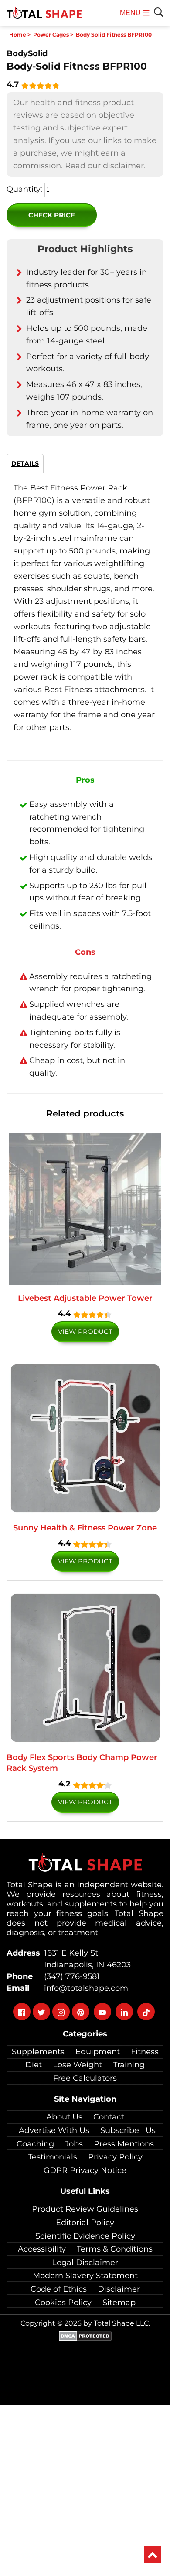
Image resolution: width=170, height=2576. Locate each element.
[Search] (159, 12)
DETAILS (25, 463)
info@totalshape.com (84, 1988)
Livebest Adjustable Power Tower (85, 1298)
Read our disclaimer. (105, 166)
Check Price (52, 215)
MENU (131, 18)
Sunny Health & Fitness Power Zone (85, 1528)
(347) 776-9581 (70, 1976)
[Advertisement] (85, 2489)
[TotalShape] (44, 13)
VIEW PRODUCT (85, 1331)
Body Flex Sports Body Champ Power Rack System (82, 1763)
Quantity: (24, 189)
